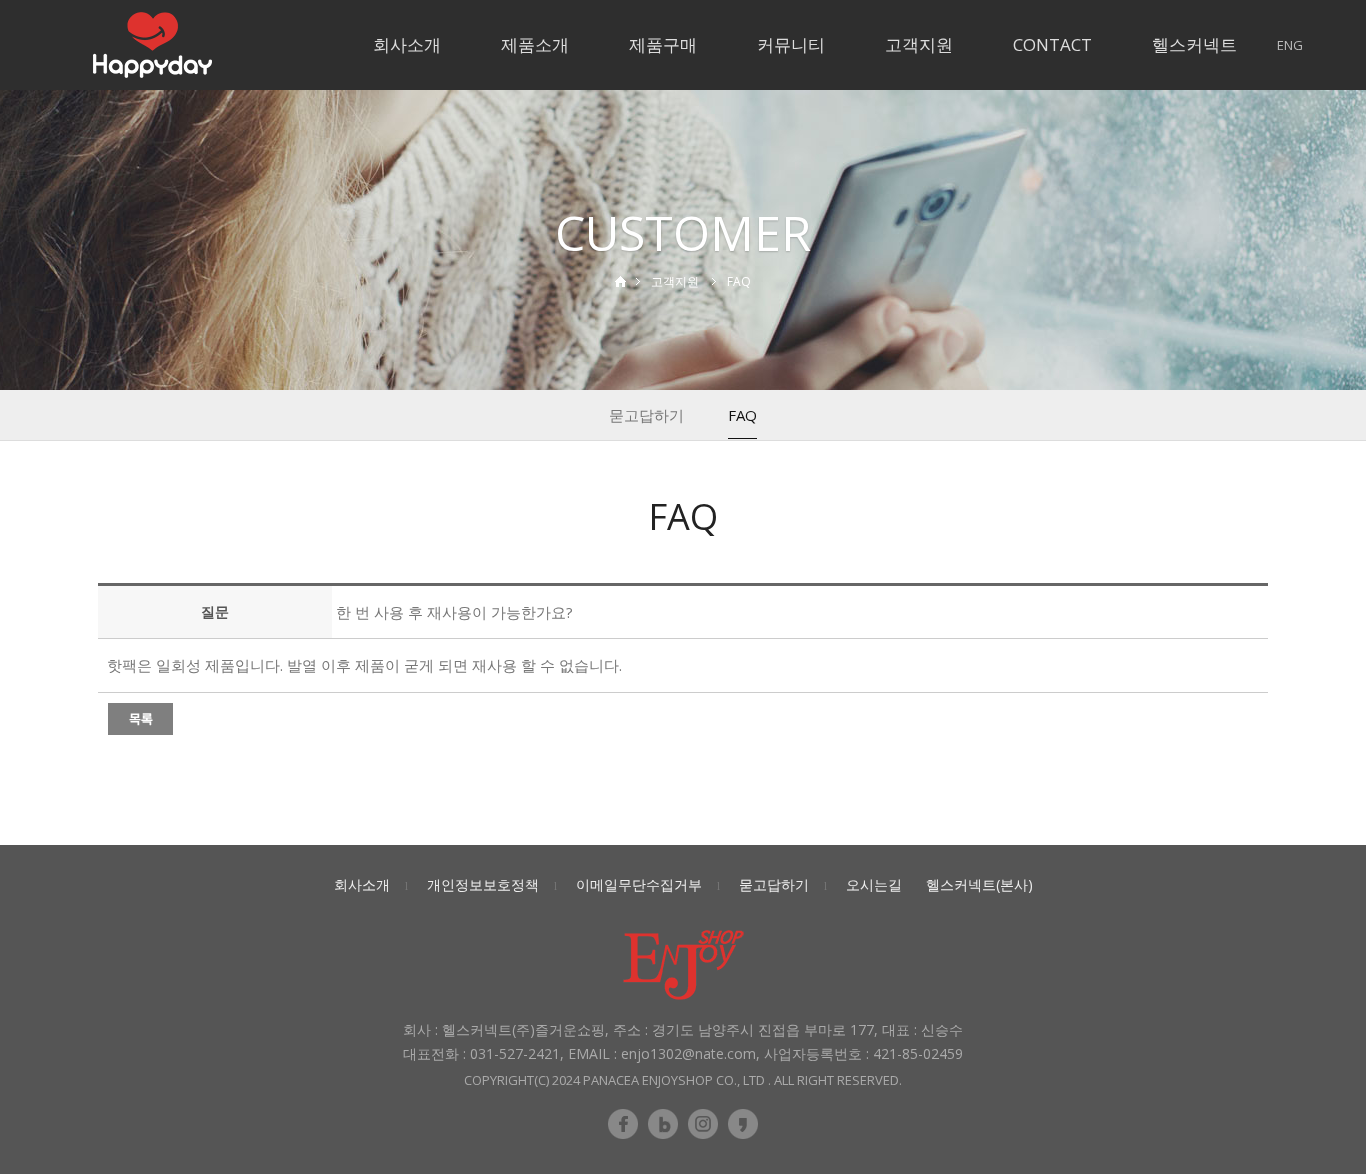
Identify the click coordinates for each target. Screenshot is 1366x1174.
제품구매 (663, 44)
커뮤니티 (791, 44)
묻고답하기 (646, 415)
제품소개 (535, 44)
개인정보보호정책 (483, 884)
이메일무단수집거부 (639, 884)
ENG (1290, 45)
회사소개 (407, 44)
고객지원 (919, 44)
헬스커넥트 (1194, 44)
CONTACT (1052, 44)
